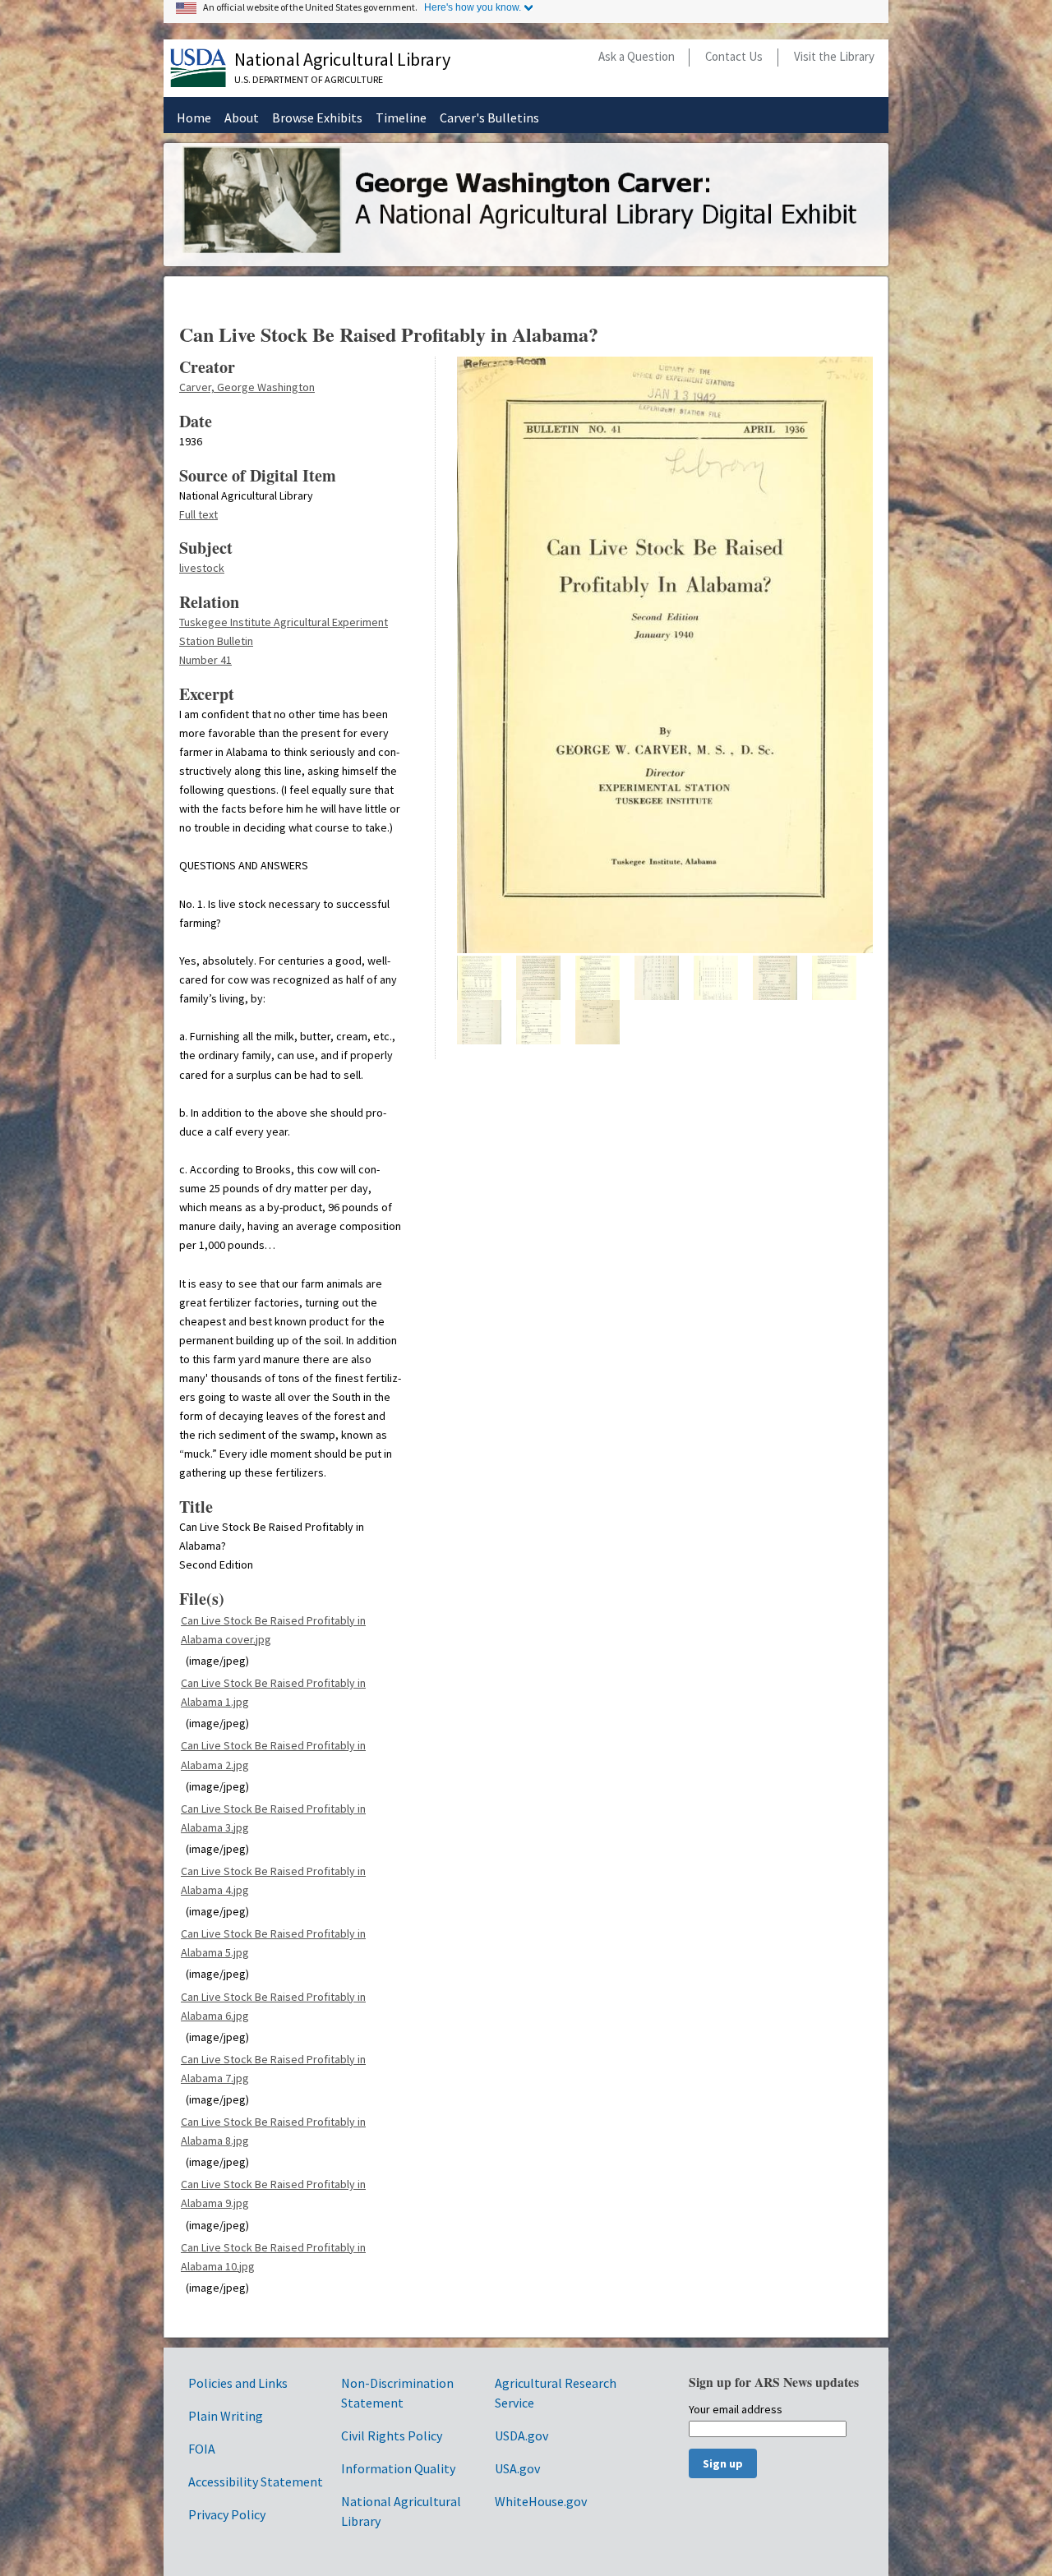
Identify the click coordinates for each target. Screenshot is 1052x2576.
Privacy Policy (227, 2514)
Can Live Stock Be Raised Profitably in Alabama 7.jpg (273, 2069)
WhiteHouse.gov (541, 2501)
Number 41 (205, 660)
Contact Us (734, 56)
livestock (202, 568)
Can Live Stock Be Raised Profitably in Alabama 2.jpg (273, 1755)
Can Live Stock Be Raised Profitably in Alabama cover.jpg (273, 1630)
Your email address (736, 2410)
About (242, 118)
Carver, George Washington (247, 387)
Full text (198, 514)
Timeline (401, 118)
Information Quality (398, 2468)
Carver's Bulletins (489, 118)
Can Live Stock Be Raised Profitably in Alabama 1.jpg (273, 1692)
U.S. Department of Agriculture (309, 79)
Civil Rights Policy (392, 2435)
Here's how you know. (473, 7)
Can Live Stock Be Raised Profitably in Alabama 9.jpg (273, 2194)
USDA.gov (521, 2435)
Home (194, 118)
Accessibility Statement (256, 2482)
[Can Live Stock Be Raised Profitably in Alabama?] (665, 950)
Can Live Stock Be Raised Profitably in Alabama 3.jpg (273, 1818)
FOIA (202, 2449)
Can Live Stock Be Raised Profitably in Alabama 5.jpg (273, 1943)
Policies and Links (238, 2383)
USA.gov (517, 2468)
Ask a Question (637, 56)
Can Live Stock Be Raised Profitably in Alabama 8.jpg (273, 2131)
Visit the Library (834, 56)
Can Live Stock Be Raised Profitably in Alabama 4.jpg (273, 1880)
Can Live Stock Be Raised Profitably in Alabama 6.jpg (273, 2006)
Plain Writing (226, 2416)
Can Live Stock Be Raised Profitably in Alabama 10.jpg (273, 2257)
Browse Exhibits (317, 118)
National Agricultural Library (342, 59)
